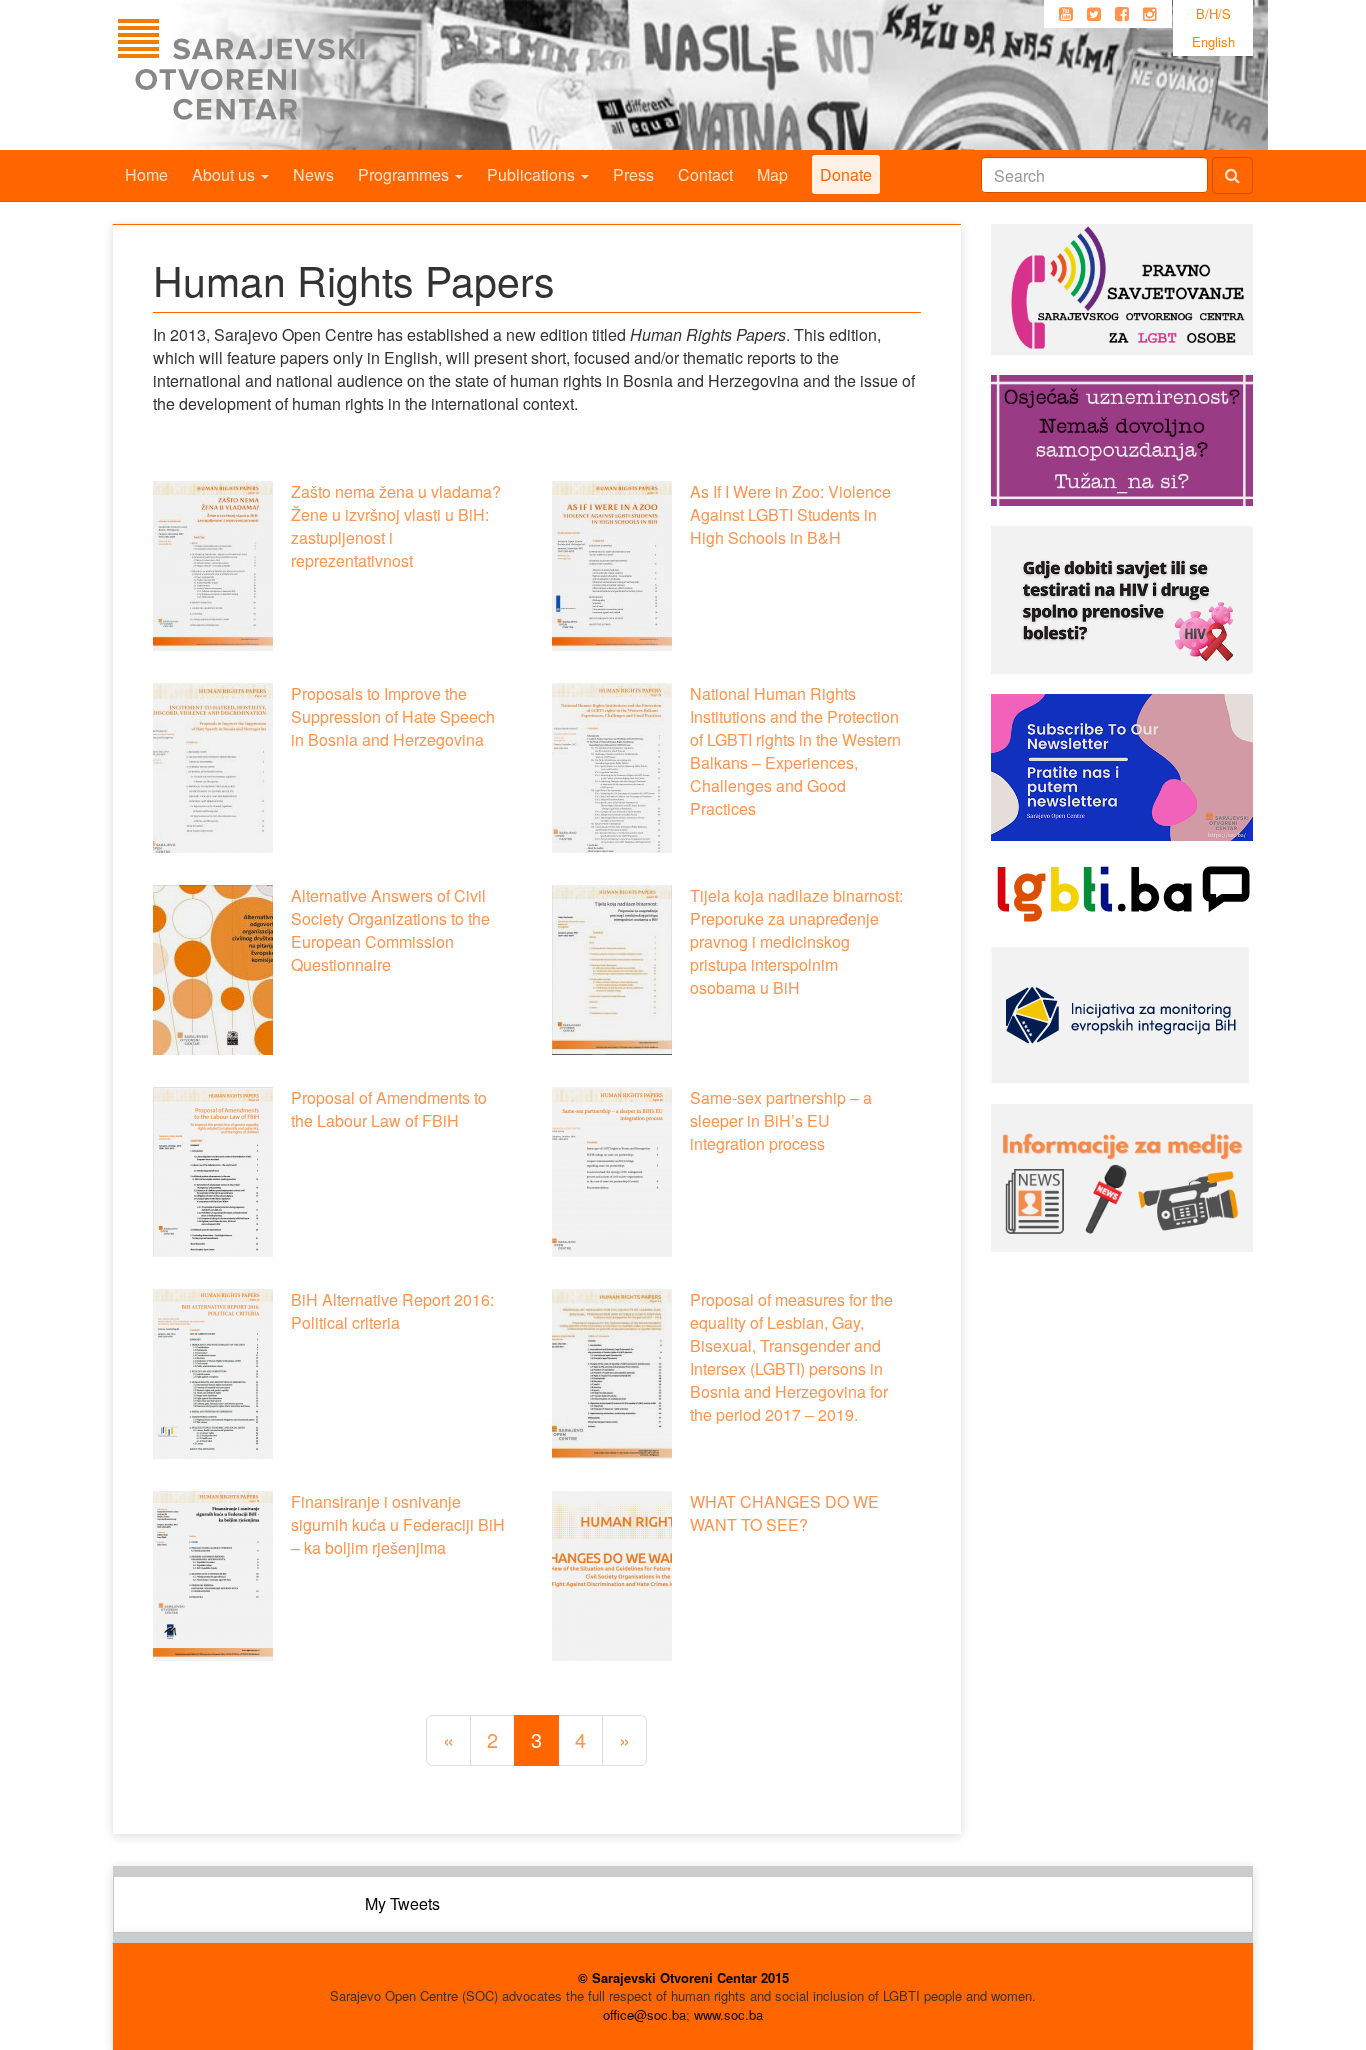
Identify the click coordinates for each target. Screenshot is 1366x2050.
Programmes (405, 174)
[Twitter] (1094, 14)
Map (772, 174)
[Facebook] (1122, 14)
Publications (533, 174)
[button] (213, 566)
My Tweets (402, 1903)
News (313, 174)
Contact (705, 174)
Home (146, 174)
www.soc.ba (728, 2014)
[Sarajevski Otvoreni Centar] (282, 75)
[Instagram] (1150, 14)
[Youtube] (1066, 14)
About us (225, 174)
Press (633, 174)
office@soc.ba (644, 2014)
